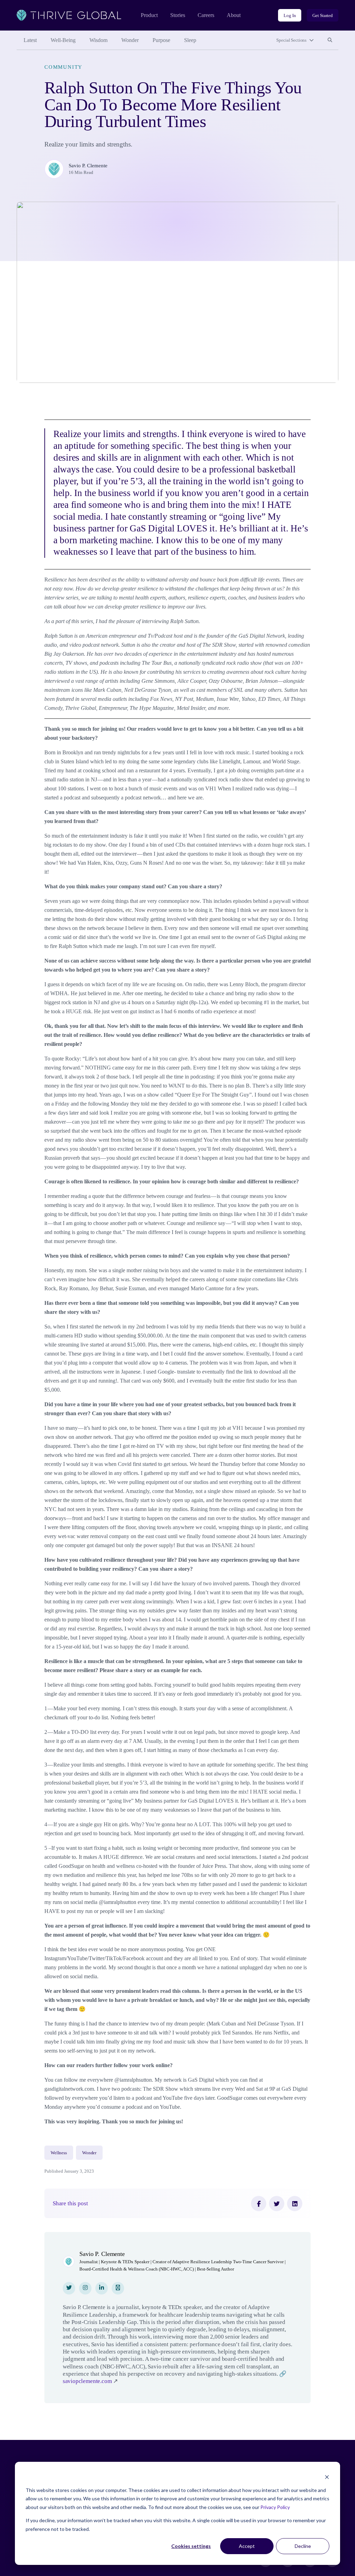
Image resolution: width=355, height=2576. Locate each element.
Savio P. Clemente (88, 166)
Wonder (130, 40)
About (234, 15)
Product (149, 15)
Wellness (59, 2153)
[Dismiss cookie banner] (327, 2477)
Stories (178, 15)
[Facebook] (259, 2204)
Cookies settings (191, 2546)
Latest (30, 40)
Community (63, 67)
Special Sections (291, 40)
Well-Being (63, 40)
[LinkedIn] (295, 2204)
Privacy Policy (275, 2507)
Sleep (190, 40)
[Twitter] (277, 2204)
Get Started (323, 15)
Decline (303, 2546)
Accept (247, 2546)
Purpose (161, 40)
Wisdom (98, 40)
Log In (290, 15)
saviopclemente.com (87, 2381)
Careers (206, 15)
